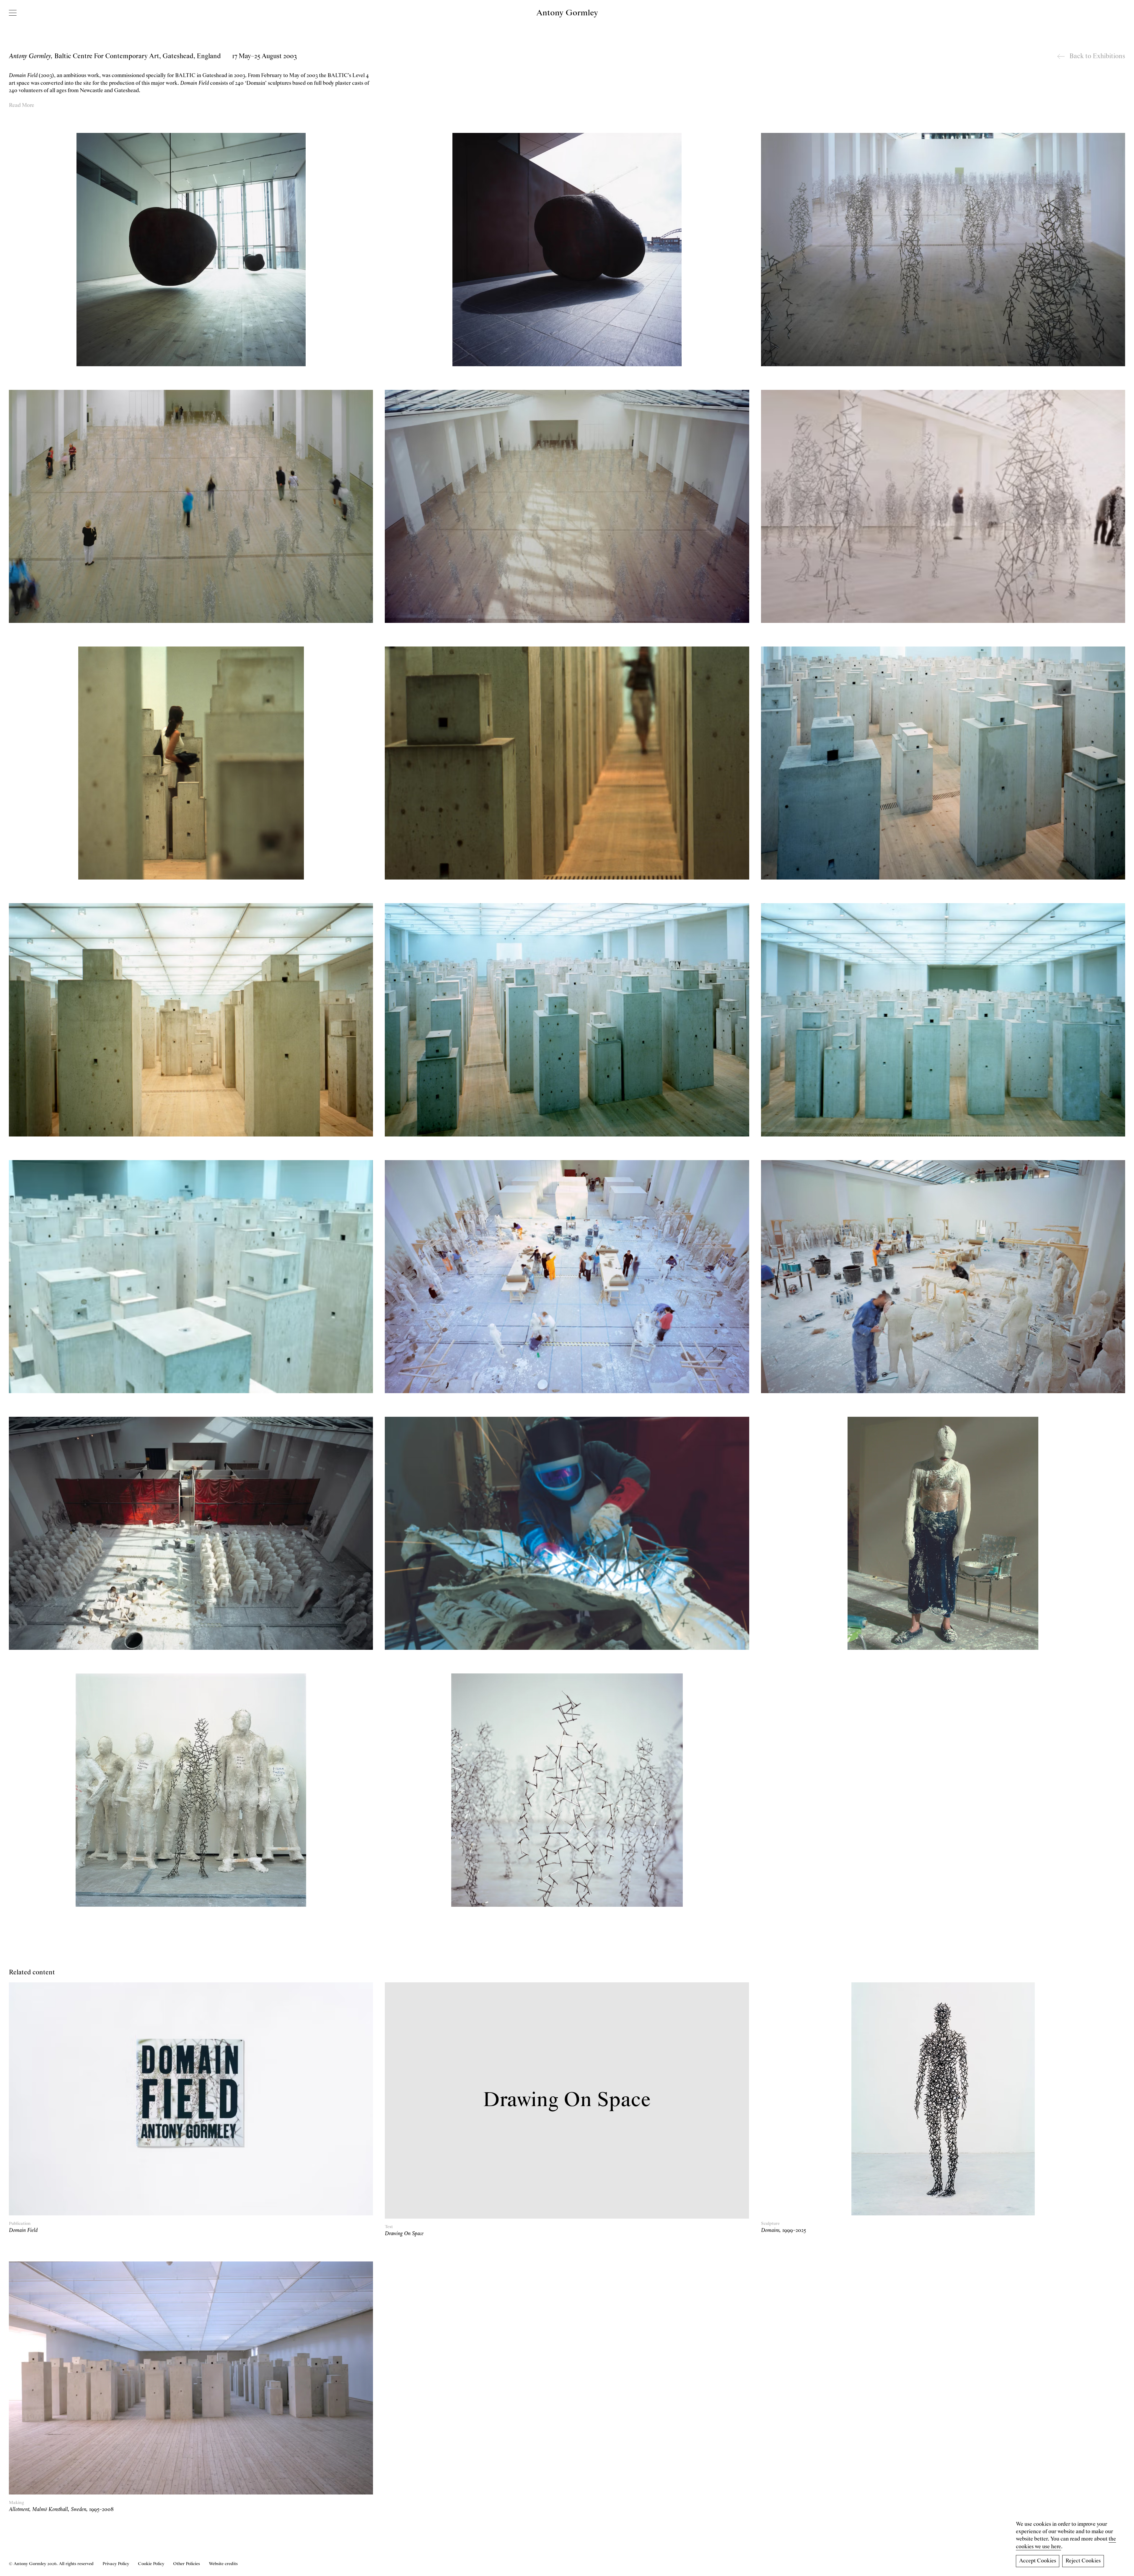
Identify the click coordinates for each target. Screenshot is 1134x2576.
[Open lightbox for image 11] (567, 1020)
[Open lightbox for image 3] (943, 249)
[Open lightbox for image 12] (943, 1020)
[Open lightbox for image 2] (567, 249)
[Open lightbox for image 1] (191, 249)
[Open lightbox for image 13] (191, 1277)
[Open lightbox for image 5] (567, 506)
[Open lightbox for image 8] (567, 763)
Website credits (223, 2564)
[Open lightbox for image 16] (191, 1533)
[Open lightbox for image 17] (567, 1533)
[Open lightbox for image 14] (567, 1277)
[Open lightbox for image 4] (191, 506)
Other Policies (186, 2564)
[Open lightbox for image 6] (943, 506)
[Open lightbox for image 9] (943, 763)
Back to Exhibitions (1097, 56)
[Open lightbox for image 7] (191, 763)
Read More (22, 105)
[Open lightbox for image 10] (191, 1020)
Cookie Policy (151, 2564)
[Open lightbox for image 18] (943, 1533)
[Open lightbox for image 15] (943, 1277)
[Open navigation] (13, 13)
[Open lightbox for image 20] (567, 1790)
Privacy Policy (116, 2564)
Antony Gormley (567, 13)
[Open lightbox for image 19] (191, 1790)
